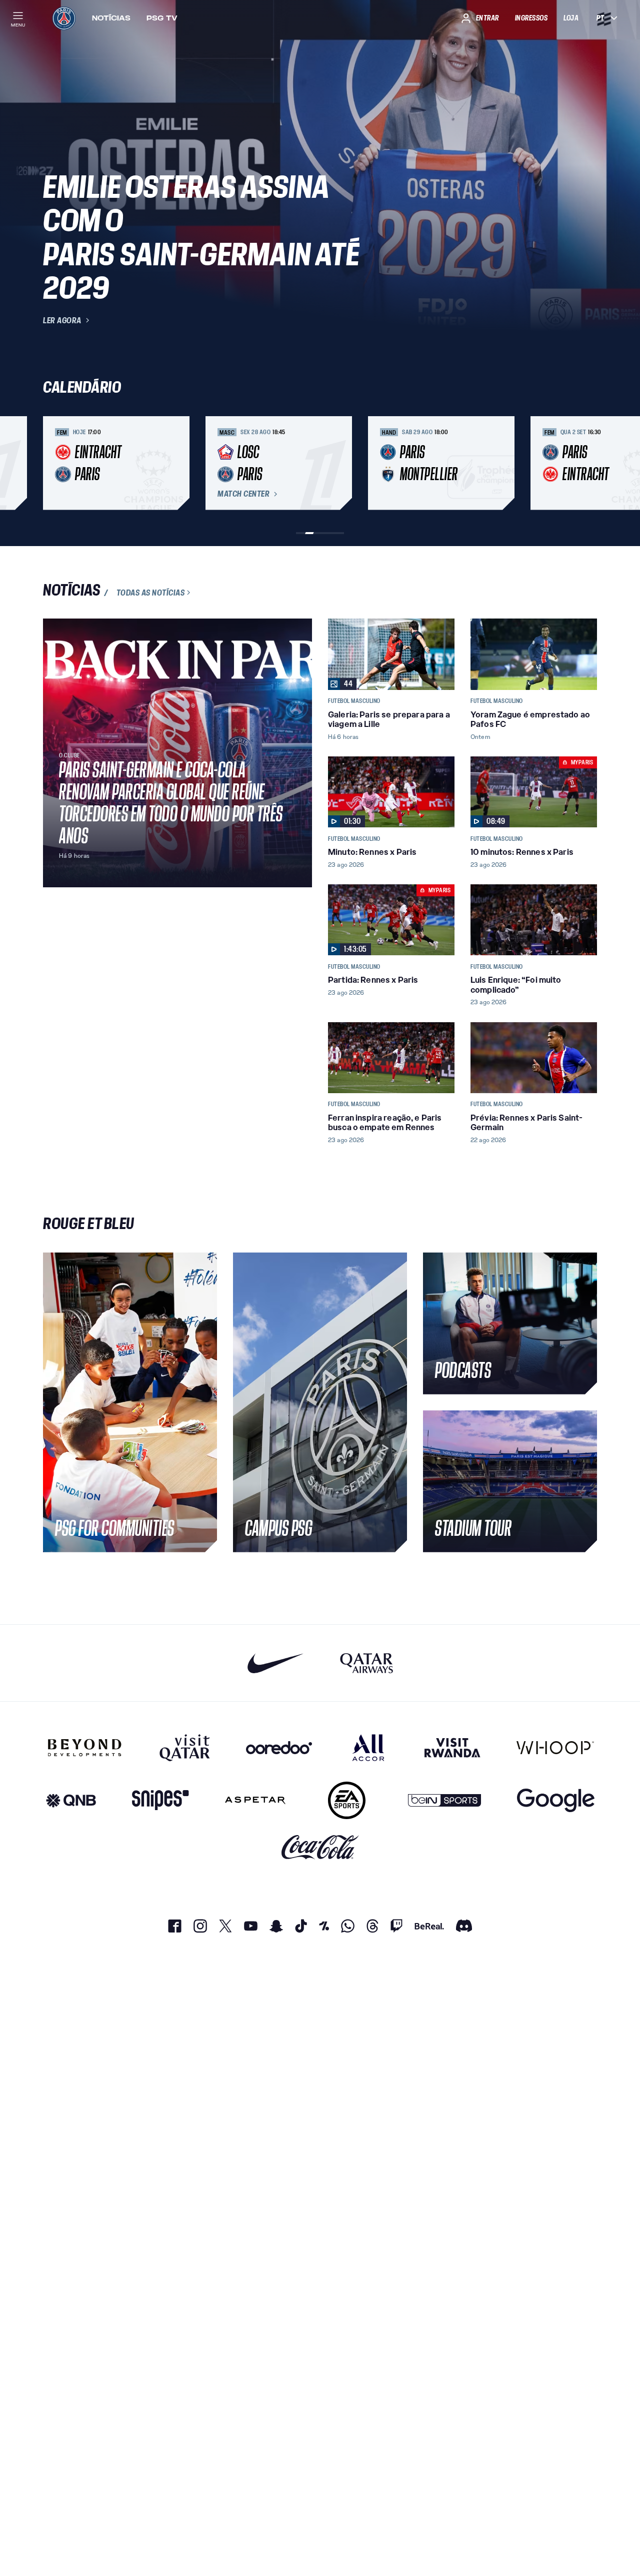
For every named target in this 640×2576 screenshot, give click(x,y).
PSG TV (162, 18)
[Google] (556, 1800)
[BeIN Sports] (444, 1800)
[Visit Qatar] (185, 1748)
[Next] (585, 463)
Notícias (111, 18)
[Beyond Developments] (85, 1748)
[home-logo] (64, 18)
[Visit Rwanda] (452, 1748)
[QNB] (71, 1800)
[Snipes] (160, 1800)
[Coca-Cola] (320, 1847)
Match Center (243, 494)
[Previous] (55, 463)
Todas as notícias (151, 593)
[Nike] (276, 1663)
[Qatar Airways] (366, 1663)
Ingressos (531, 18)
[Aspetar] (255, 1800)
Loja (571, 18)
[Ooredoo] (279, 1748)
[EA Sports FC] (347, 1800)
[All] (368, 1748)
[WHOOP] (555, 1748)
